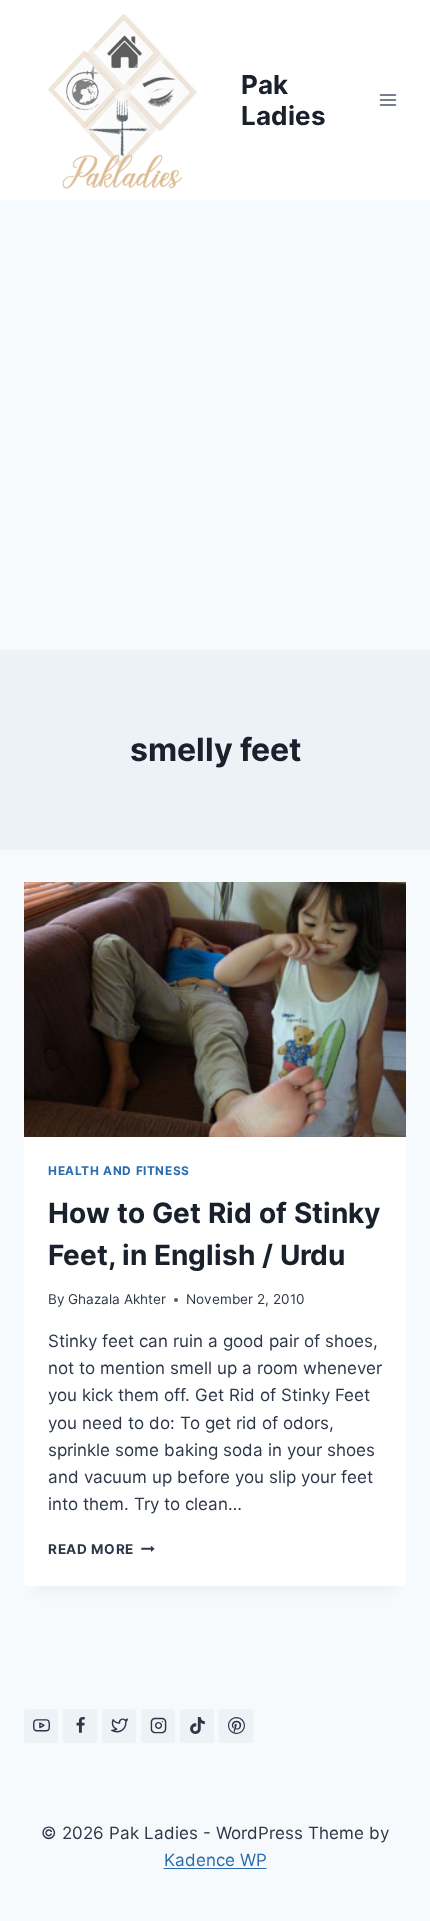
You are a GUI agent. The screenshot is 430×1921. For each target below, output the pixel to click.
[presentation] (215, 1009)
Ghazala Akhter (117, 1299)
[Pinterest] (236, 1726)
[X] (119, 1726)
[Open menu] (387, 99)
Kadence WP (215, 1860)
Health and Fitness (119, 1170)
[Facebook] (80, 1726)
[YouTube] (41, 1726)
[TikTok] (197, 1726)
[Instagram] (158, 1726)
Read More (101, 1549)
